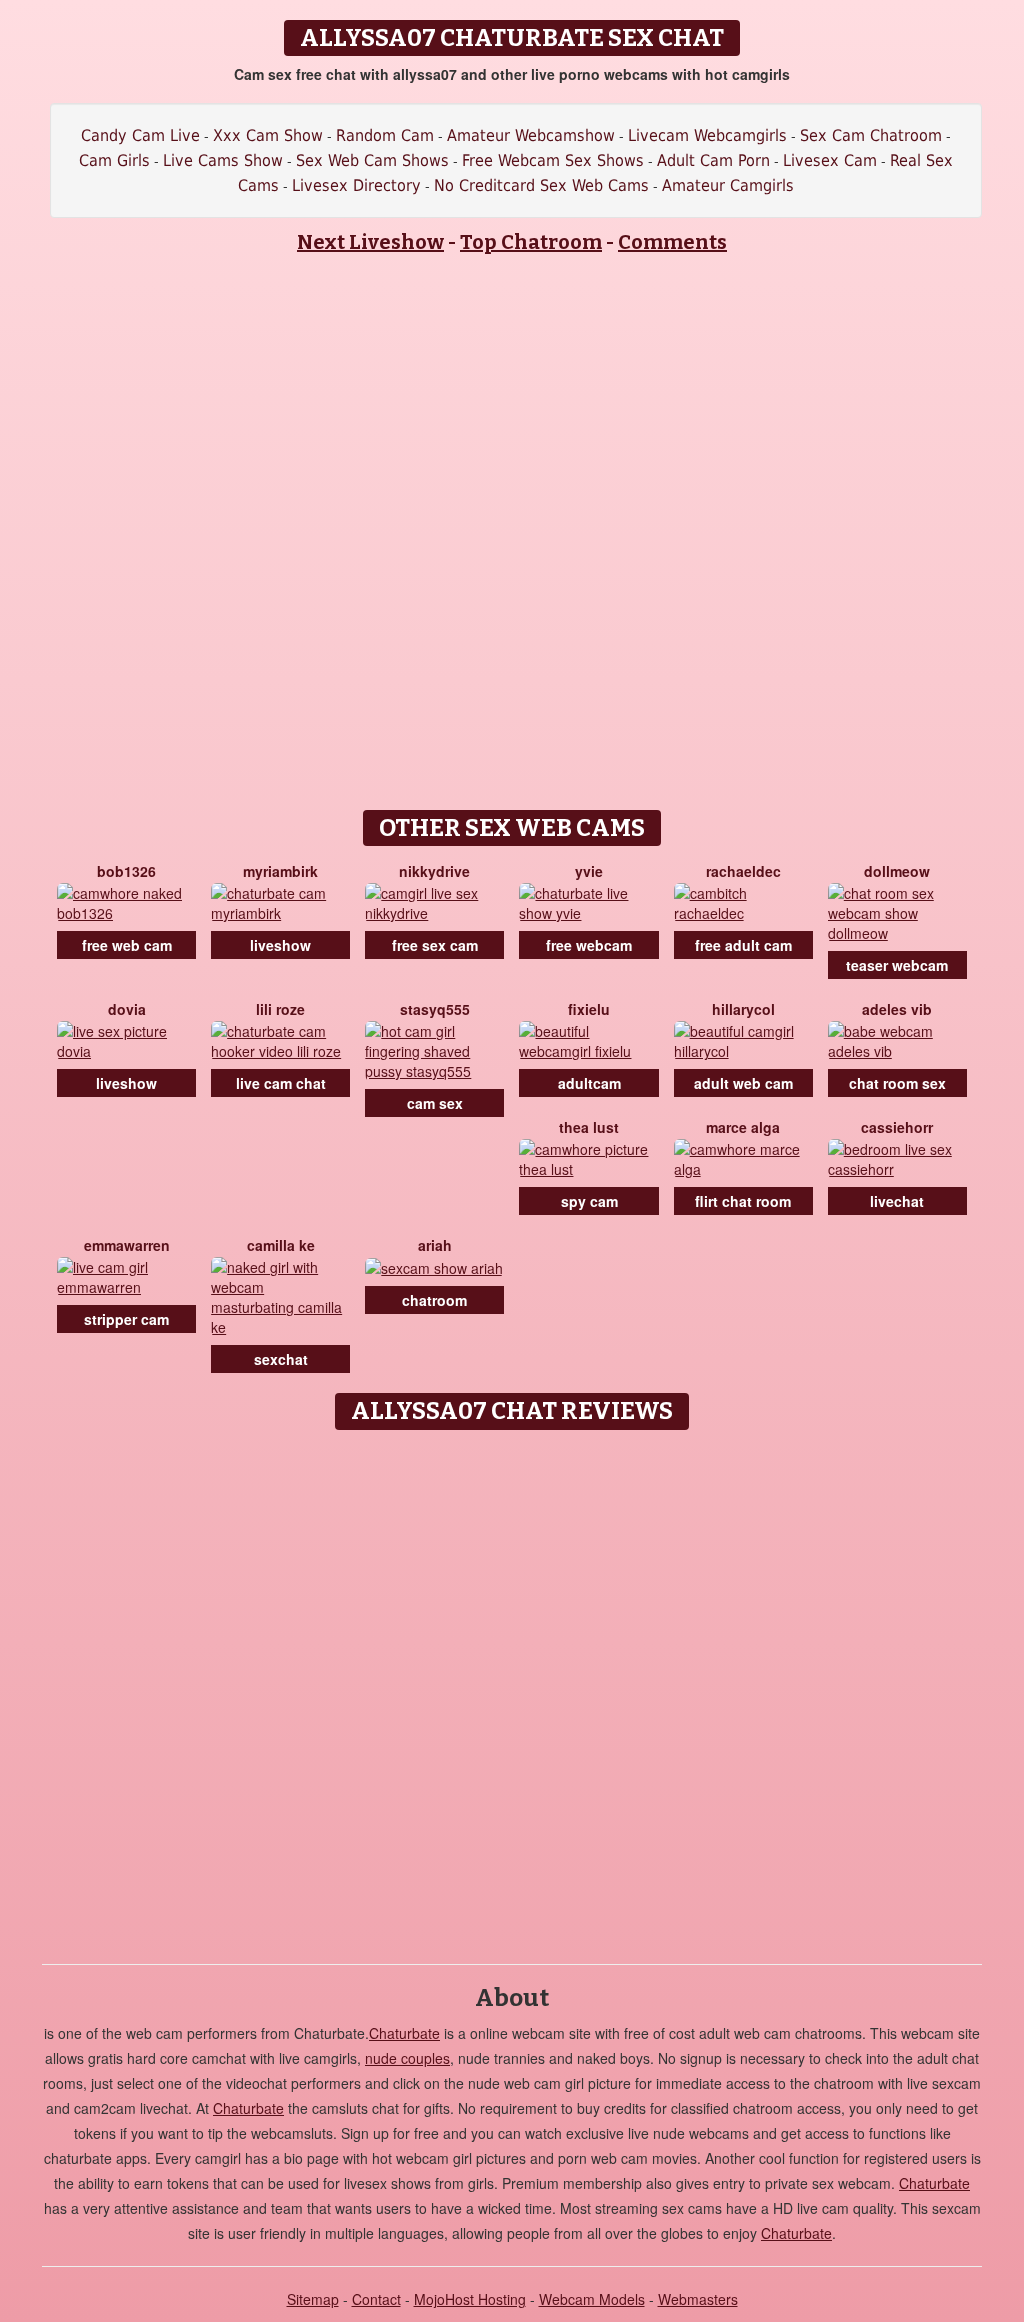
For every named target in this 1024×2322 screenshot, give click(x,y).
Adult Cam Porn (713, 160)
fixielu (589, 1009)
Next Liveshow (370, 242)
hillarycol (743, 1009)
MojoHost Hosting (470, 2299)
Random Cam (385, 135)
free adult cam (743, 945)
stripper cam (126, 1319)
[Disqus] (512, 1690)
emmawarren (127, 1245)
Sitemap (313, 2299)
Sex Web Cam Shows (372, 160)
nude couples (407, 2058)
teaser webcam (897, 965)
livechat (897, 1201)
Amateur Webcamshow (531, 135)
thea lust (589, 1127)
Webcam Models (592, 2299)
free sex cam (435, 945)
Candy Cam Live (140, 135)
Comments (672, 242)
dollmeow (897, 871)
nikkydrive (434, 871)
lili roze (280, 1009)
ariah (435, 1245)
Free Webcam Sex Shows (553, 160)
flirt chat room (743, 1201)
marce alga (743, 1127)
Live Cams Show (223, 160)
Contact (376, 2299)
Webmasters (698, 2299)
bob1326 (126, 871)
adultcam (589, 1083)
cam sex (435, 1103)
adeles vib (897, 1009)
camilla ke (281, 1245)
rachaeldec (743, 871)
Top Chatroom (531, 242)
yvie (589, 871)
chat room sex (897, 1083)
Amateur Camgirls (728, 185)
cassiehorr (897, 1127)
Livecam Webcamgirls (707, 135)
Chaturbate (404, 2033)
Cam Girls (114, 160)
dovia (127, 1009)
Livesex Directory (356, 185)
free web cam (127, 945)
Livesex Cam (830, 160)
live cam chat (281, 1083)
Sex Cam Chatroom (871, 135)
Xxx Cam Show (268, 135)
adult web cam (743, 1083)
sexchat (281, 1359)
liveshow (280, 945)
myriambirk (280, 871)
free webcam (589, 945)
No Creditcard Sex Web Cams (541, 185)
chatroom (434, 1300)
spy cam (589, 1201)
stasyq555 (435, 1009)
